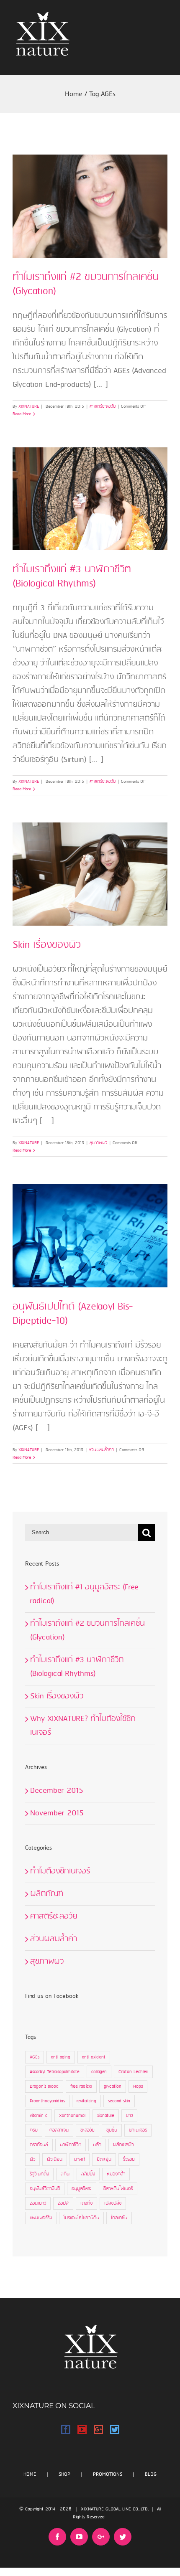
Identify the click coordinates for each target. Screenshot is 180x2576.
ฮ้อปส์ (63, 2203)
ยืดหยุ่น (104, 2160)
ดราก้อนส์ (39, 2145)
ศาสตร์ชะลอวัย (103, 406)
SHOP (64, 2474)
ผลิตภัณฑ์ (47, 1894)
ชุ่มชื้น (112, 2130)
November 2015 (57, 1813)
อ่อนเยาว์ (38, 2203)
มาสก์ (80, 2160)
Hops (138, 2086)
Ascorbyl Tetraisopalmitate (55, 2072)
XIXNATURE (29, 406)
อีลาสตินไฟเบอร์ (118, 2189)
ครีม (34, 2130)
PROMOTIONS (108, 2474)
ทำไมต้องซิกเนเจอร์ (60, 1871)
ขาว (129, 2116)
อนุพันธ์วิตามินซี (45, 2189)
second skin (119, 2101)
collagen (99, 2072)
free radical (81, 2086)
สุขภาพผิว (98, 1143)
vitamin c (39, 2116)
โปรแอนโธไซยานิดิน (81, 2218)
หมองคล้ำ (116, 2174)
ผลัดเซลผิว (123, 2145)
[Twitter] (115, 2429)
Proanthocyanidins (47, 2101)
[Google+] (98, 2429)
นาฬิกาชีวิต (71, 2145)
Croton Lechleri (133, 2072)
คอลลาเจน (59, 2130)
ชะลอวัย (87, 2130)
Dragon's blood (44, 2086)
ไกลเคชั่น (119, 2218)
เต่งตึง (86, 2203)
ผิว (32, 2160)
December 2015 (57, 1791)
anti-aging (61, 2057)
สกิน (65, 2174)
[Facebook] (66, 2429)
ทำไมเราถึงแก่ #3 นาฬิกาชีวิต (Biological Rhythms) (72, 577)
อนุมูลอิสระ (82, 2189)
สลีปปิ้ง (88, 2174)
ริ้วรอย (129, 2160)
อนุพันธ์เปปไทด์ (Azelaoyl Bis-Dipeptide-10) (73, 1314)
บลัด (97, 2145)
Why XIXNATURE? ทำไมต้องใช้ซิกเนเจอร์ (83, 1726)
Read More (22, 414)
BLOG (151, 2474)
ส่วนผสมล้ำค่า (101, 1450)
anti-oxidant (94, 2057)
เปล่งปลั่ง (113, 2203)
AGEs (35, 2057)
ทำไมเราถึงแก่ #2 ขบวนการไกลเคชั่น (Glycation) (86, 284)
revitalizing (86, 2101)
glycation (113, 2086)
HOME (30, 2474)
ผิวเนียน (55, 2160)
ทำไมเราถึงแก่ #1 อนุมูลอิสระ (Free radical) (84, 1594)
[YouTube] (82, 2429)
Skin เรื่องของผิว (46, 945)
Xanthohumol (72, 2116)
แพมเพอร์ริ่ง (41, 2218)
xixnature (106, 2116)
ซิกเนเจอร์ (138, 2130)
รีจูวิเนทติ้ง (39, 2174)
